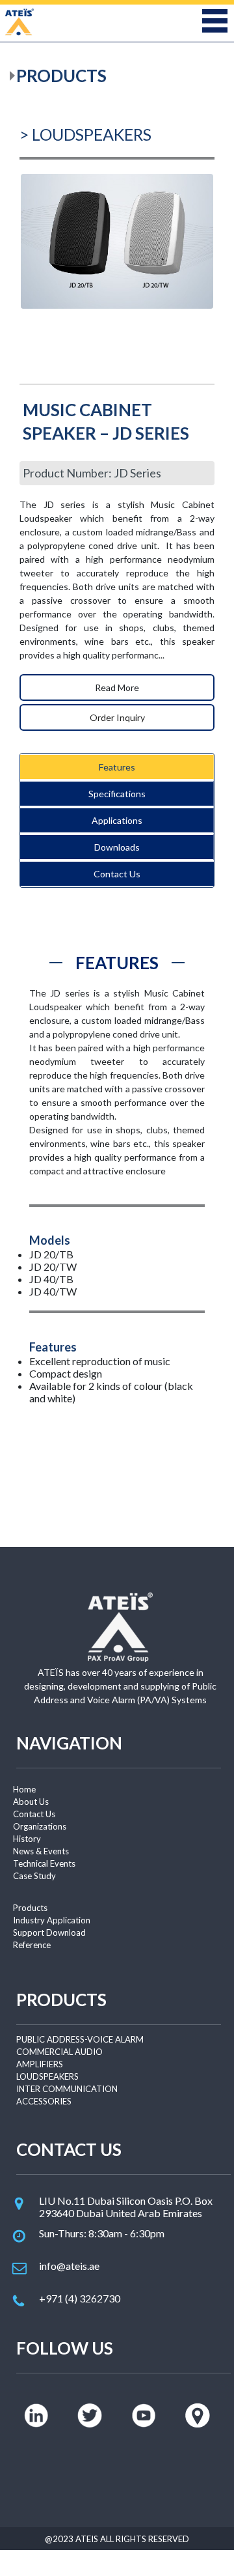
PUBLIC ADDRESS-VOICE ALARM (80, 2039)
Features (117, 767)
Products (30, 1908)
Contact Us (117, 874)
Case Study (34, 1876)
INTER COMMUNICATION (67, 2089)
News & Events (41, 1851)
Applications (117, 820)
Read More (117, 687)
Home (24, 1789)
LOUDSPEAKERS (47, 2076)
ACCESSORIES (44, 2101)
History (27, 1839)
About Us (31, 1802)
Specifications (117, 794)
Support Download (49, 1932)
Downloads (117, 847)
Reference (32, 1945)
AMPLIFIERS (40, 2064)
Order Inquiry (117, 717)
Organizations (40, 1826)
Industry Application (52, 1920)
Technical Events (44, 1863)
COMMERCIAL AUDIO (59, 2052)
